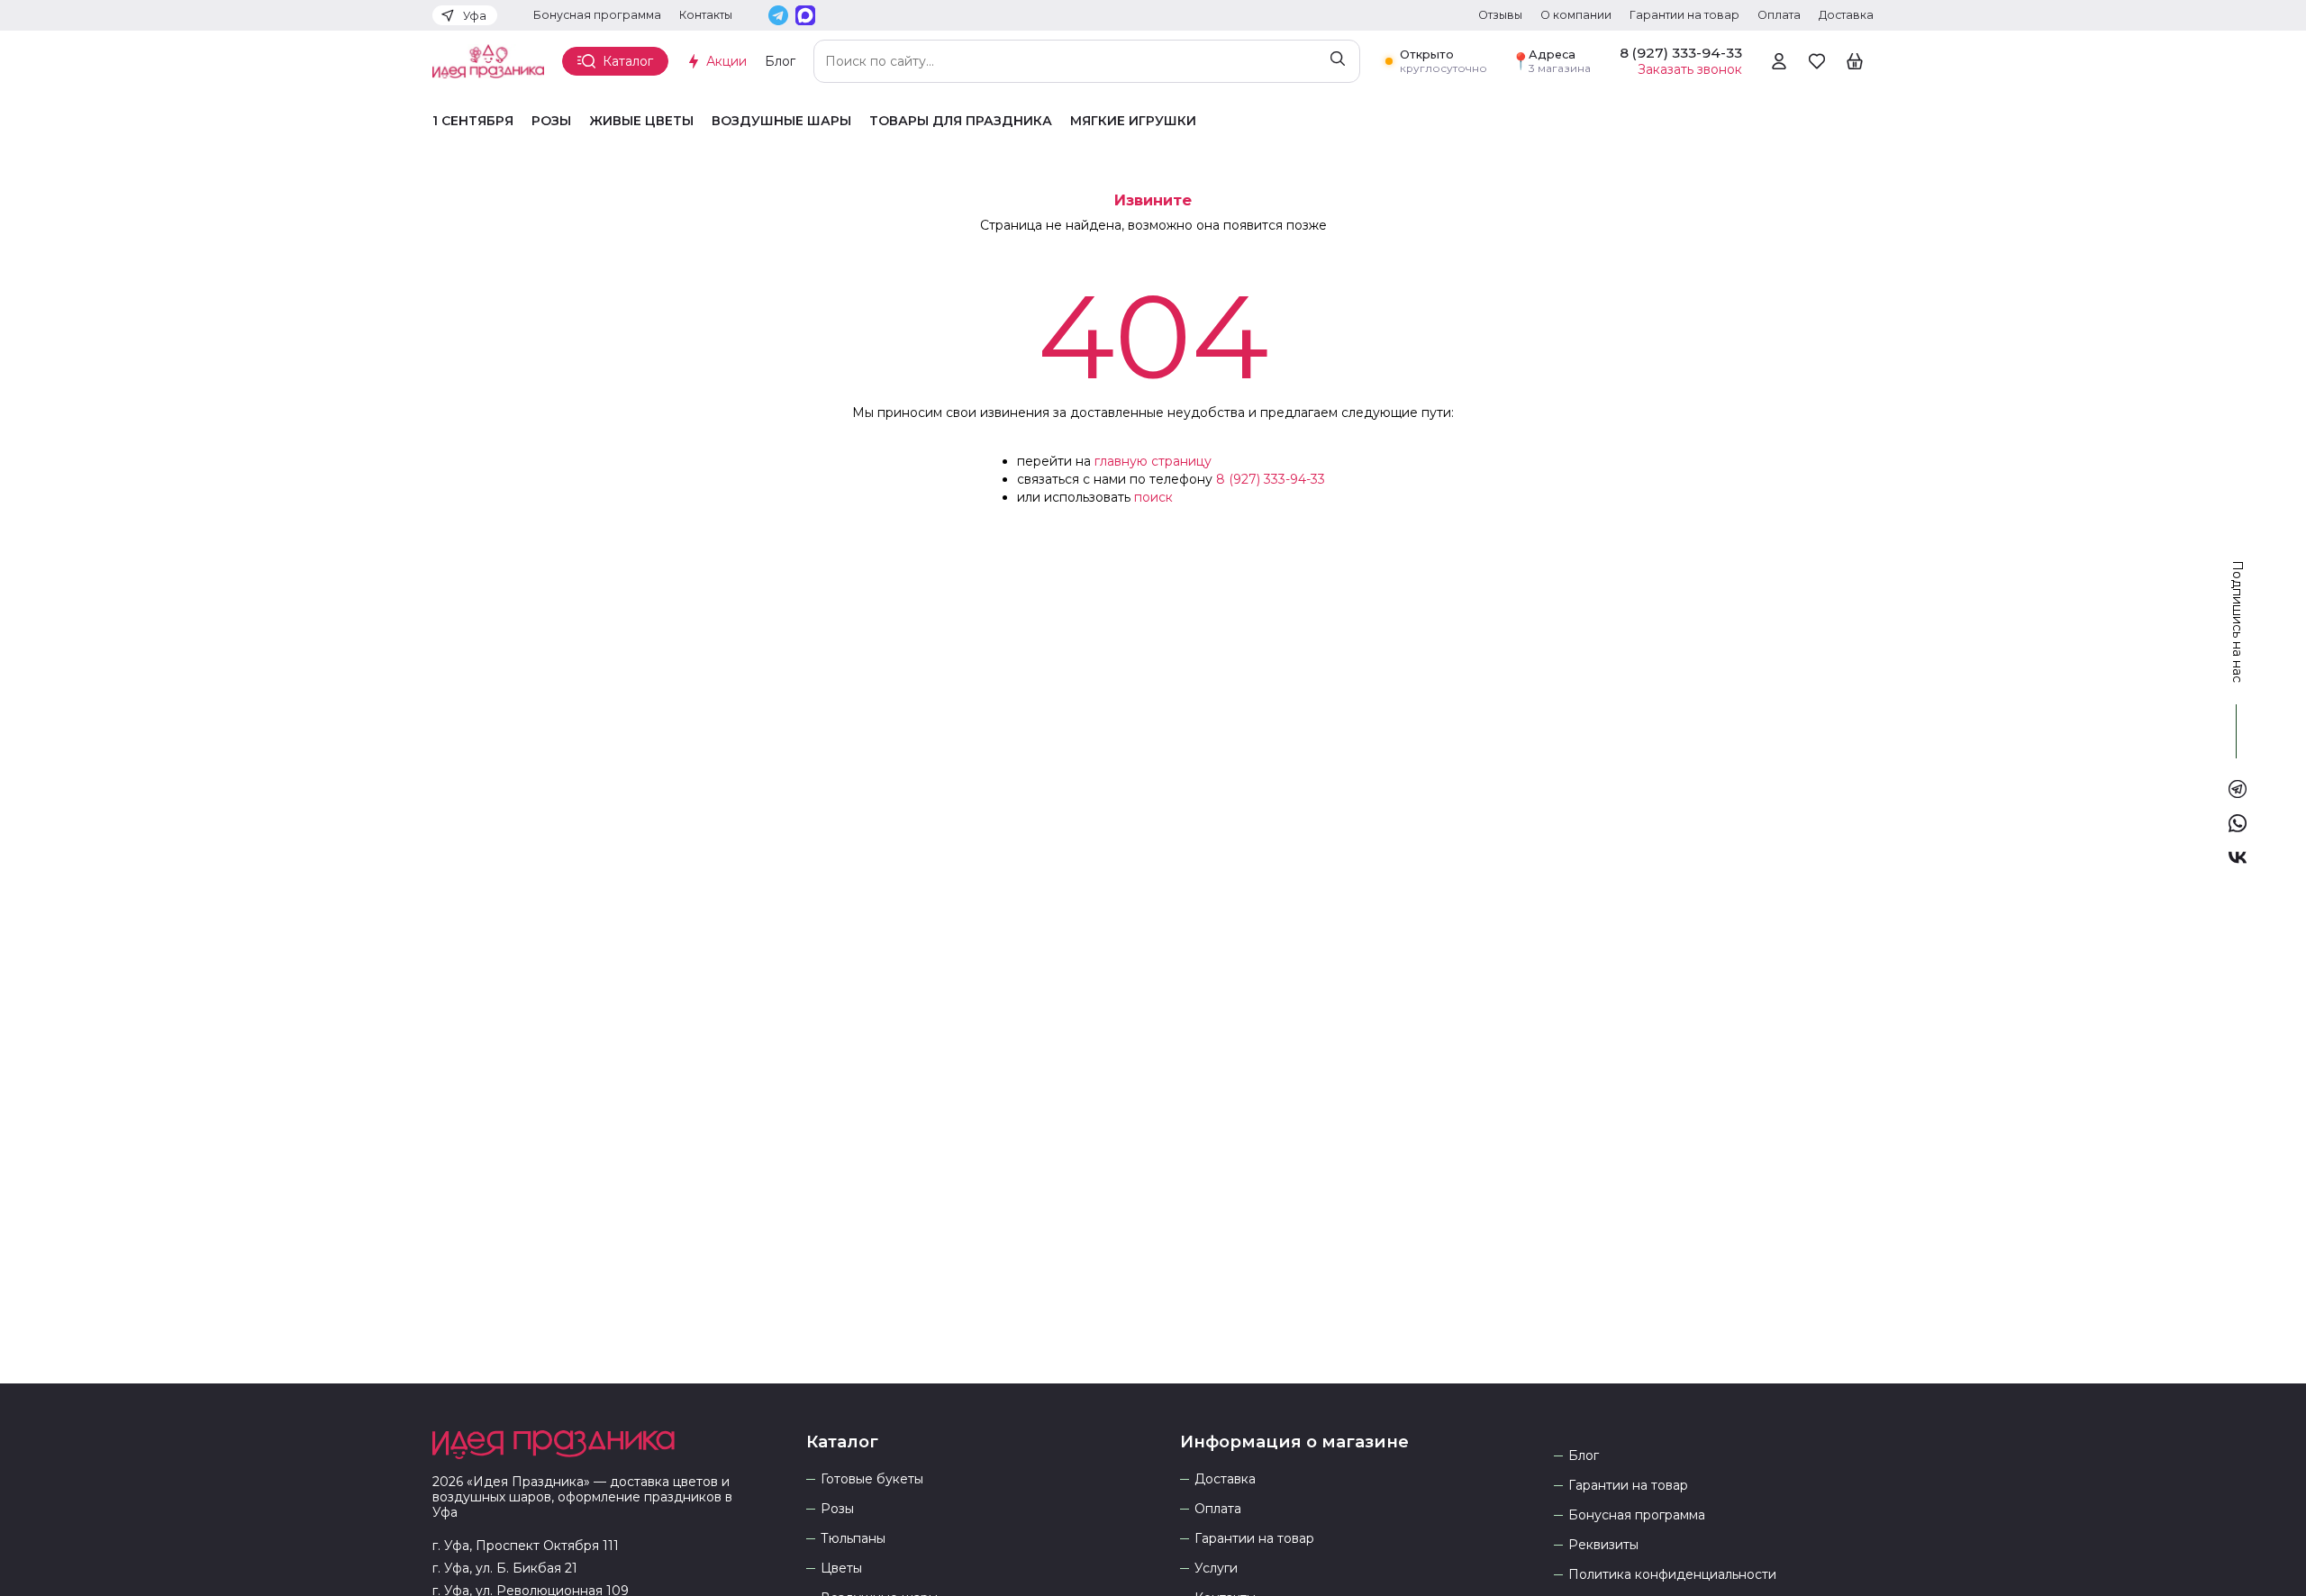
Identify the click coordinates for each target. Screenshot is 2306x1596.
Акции (726, 61)
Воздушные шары (781, 121)
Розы (551, 121)
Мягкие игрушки (1133, 121)
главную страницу (1153, 461)
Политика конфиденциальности (1672, 1575)
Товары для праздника (961, 121)
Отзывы (1500, 15)
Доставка (1846, 15)
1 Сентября (473, 121)
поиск (1153, 497)
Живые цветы (641, 121)
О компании (1576, 15)
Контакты (706, 15)
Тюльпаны (853, 1539)
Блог (780, 61)
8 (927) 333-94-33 (1271, 479)
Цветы (841, 1569)
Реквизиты (1603, 1545)
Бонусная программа (597, 15)
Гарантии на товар (1684, 15)
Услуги (1216, 1569)
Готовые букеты (872, 1479)
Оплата (1779, 15)
